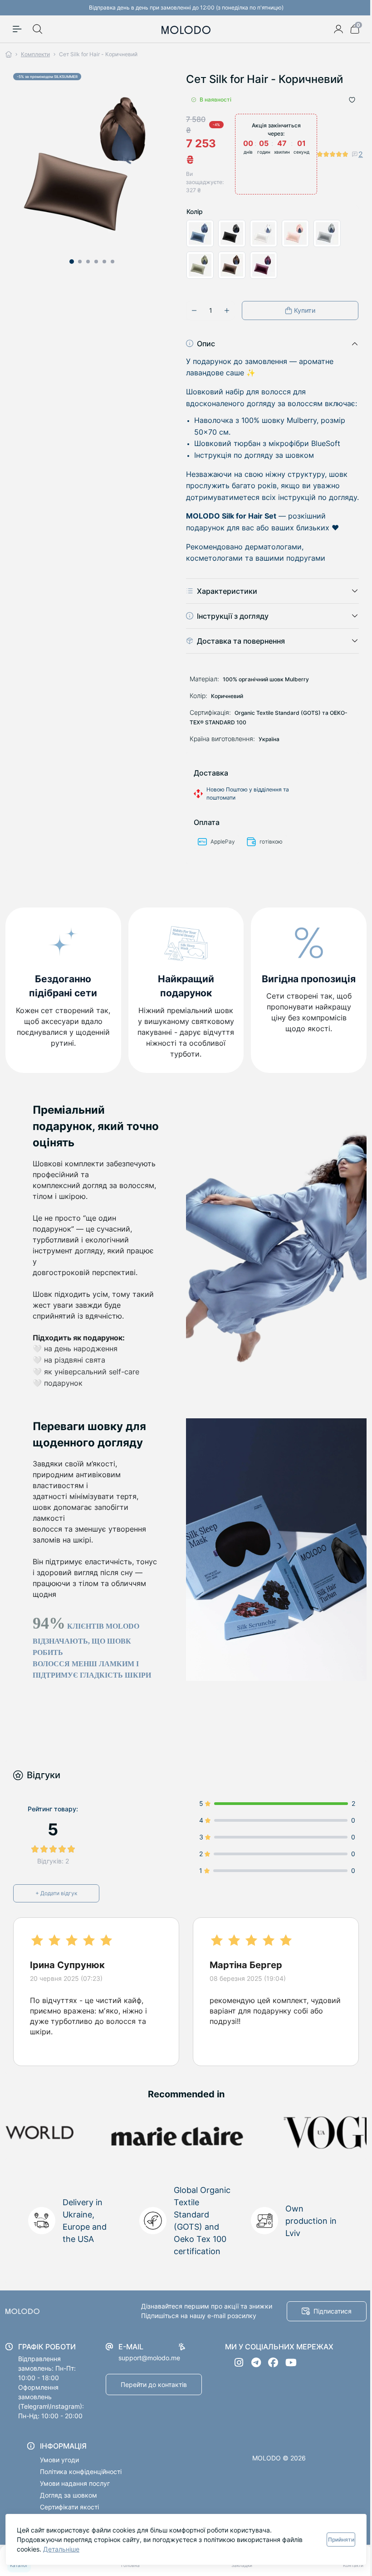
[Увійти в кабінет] (332, 29)
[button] (70, 258)
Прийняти (334, 2540)
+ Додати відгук (56, 1904)
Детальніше (61, 2549)
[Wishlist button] (345, 100)
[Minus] (191, 310)
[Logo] (183, 29)
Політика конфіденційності (81, 2482)
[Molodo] (61, 2322)
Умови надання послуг (75, 2494)
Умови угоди (59, 2471)
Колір (191, 211)
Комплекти (35, 54)
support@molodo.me (149, 2369)
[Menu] (17, 29)
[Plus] (224, 310)
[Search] (38, 29)
